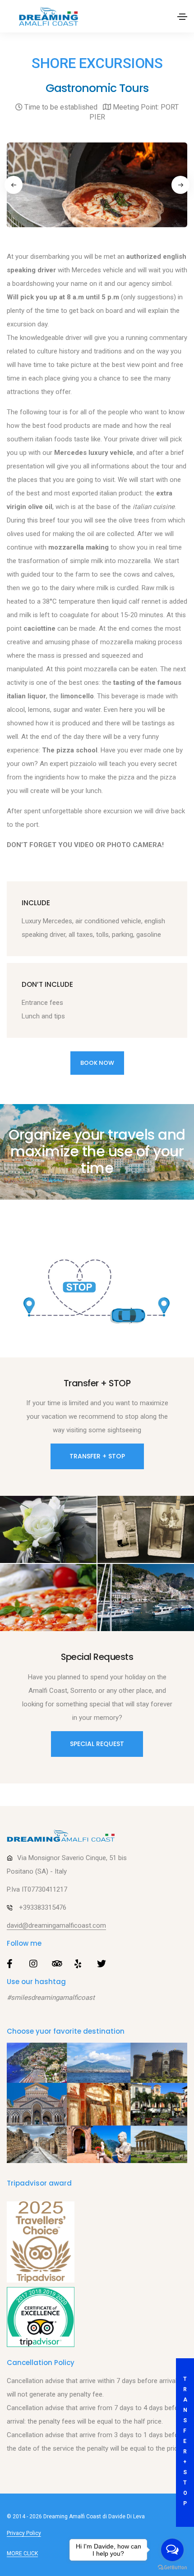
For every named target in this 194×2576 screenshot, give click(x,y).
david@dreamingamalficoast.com (56, 1925)
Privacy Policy (24, 2533)
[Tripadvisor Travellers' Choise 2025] (41, 2242)
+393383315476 (43, 1907)
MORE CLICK (22, 2553)
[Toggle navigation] (182, 17)
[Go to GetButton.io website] (172, 2567)
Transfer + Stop (97, 1456)
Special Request (97, 1744)
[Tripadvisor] (41, 2317)
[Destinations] (97, 2103)
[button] (14, 185)
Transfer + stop (184, 2441)
